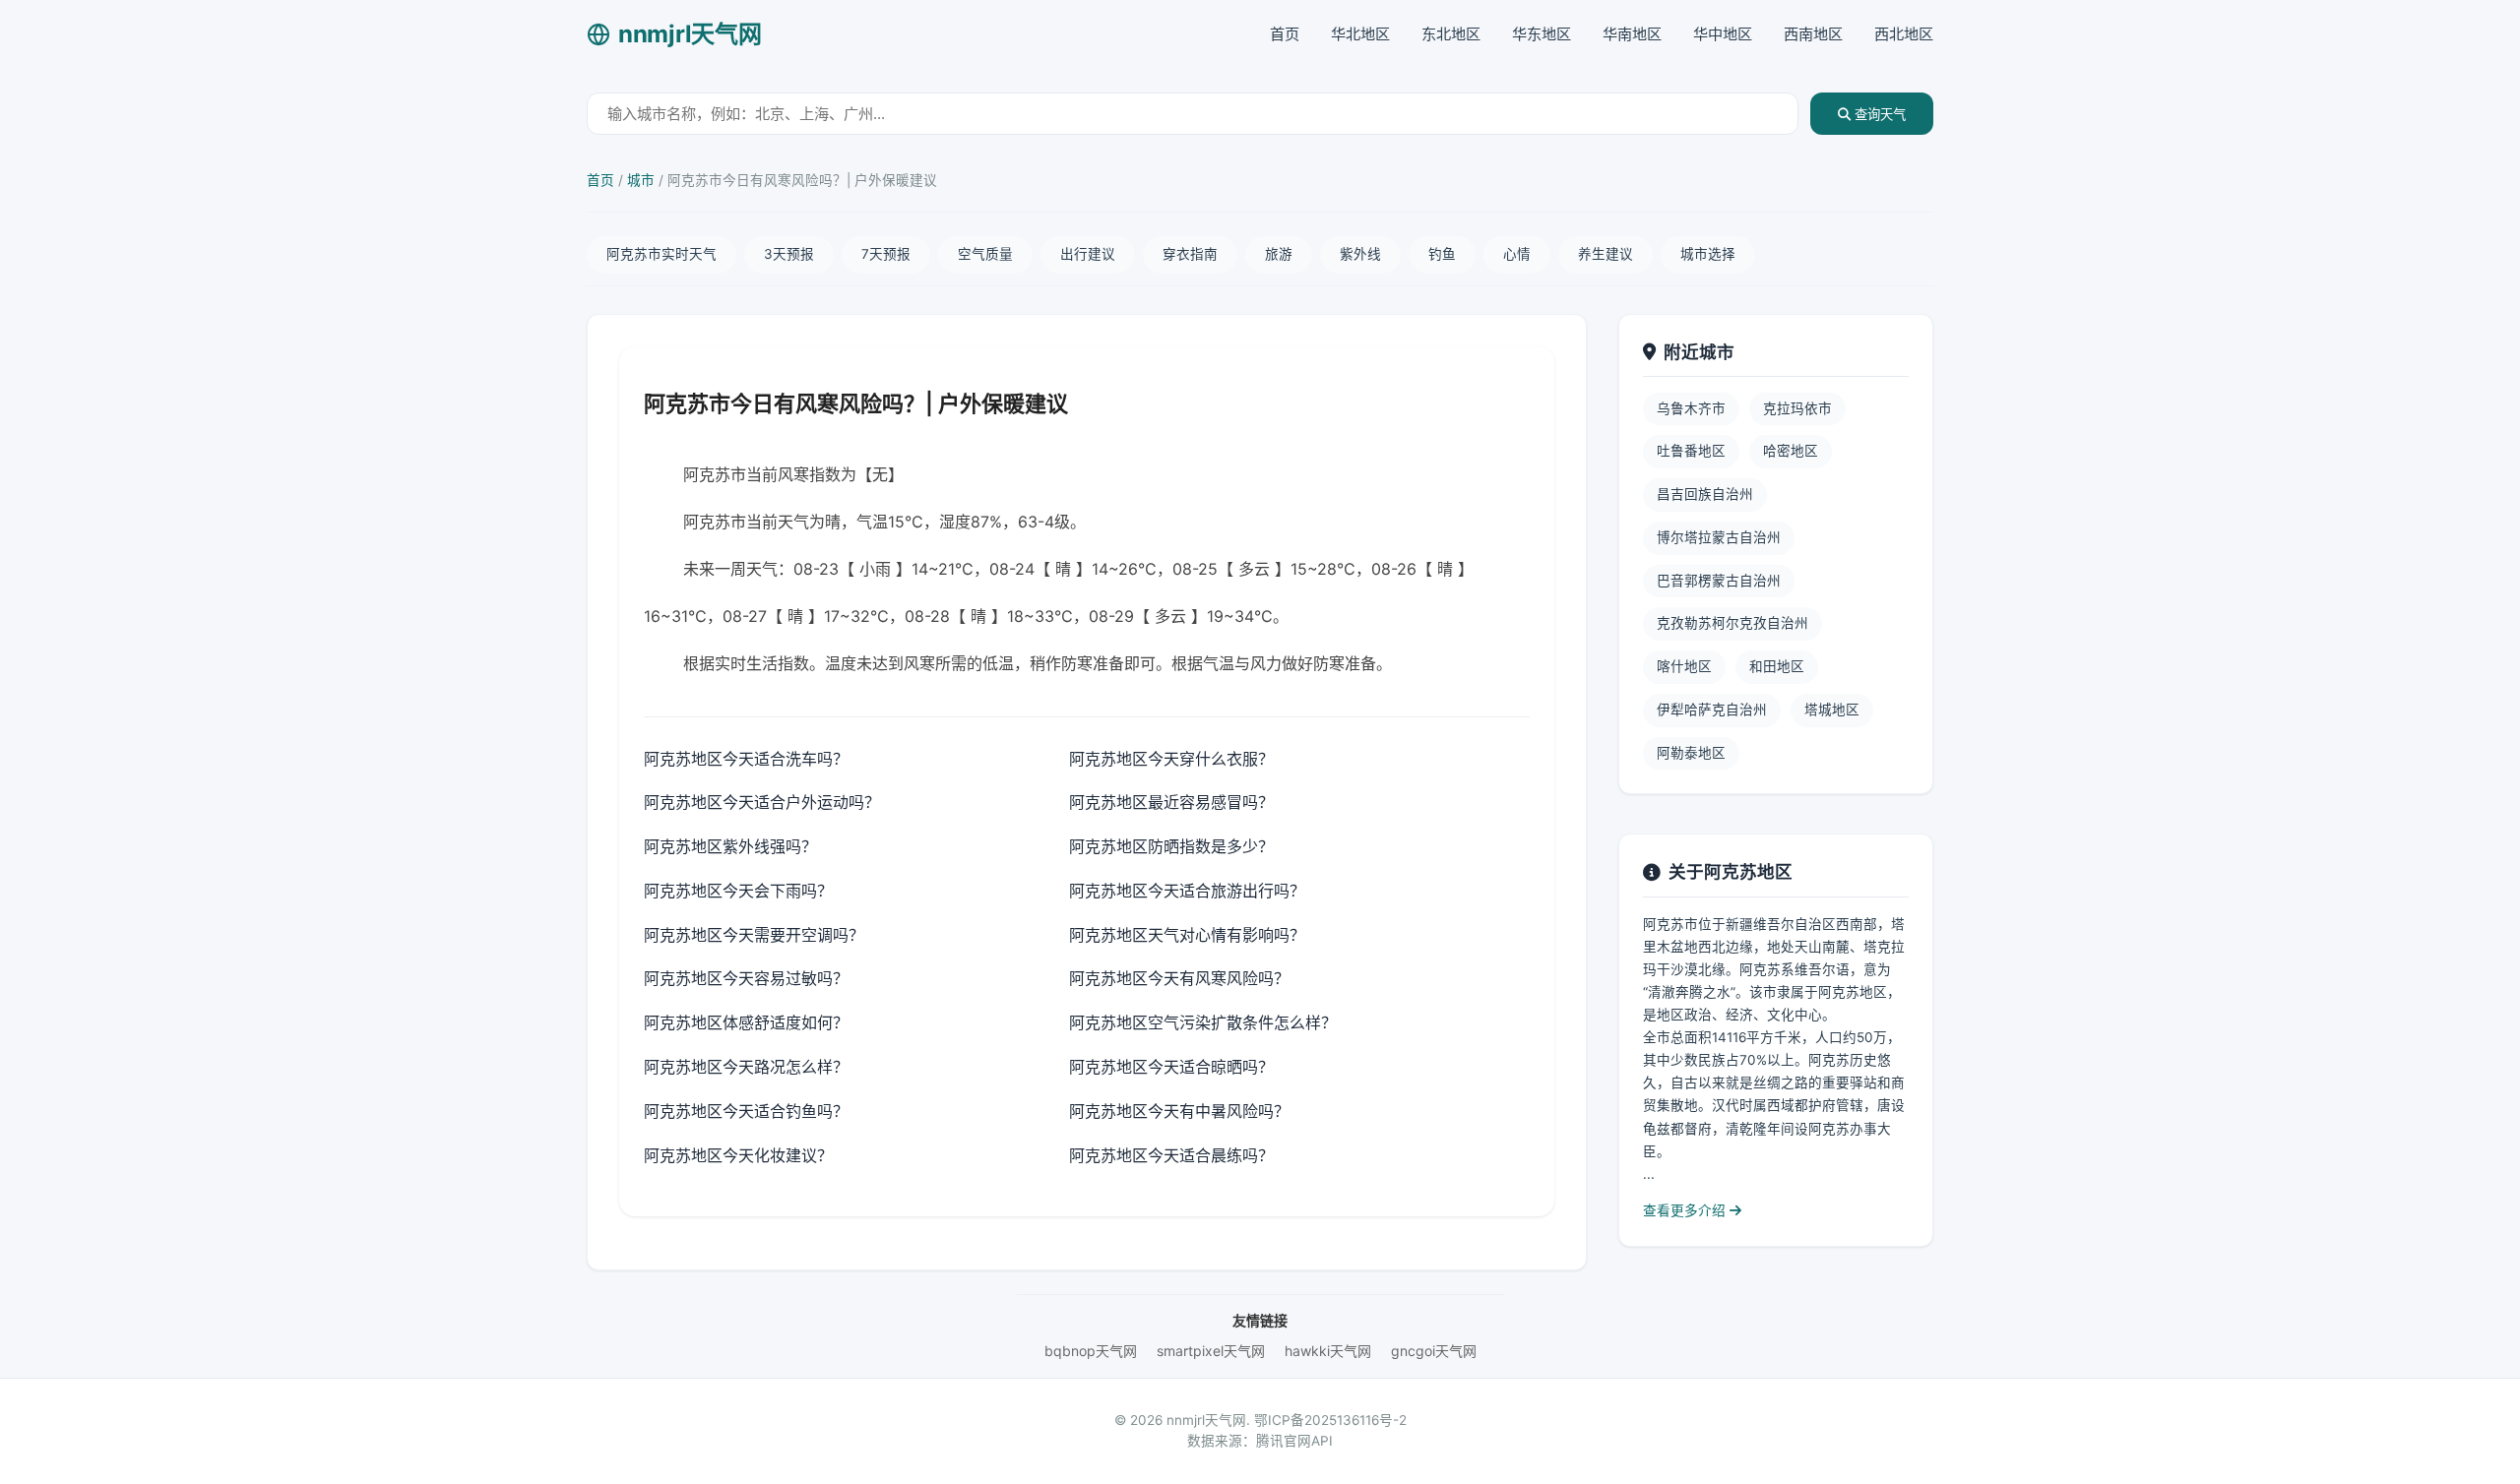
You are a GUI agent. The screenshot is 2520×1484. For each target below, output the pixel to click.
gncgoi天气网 (1434, 1351)
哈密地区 (1791, 451)
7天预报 (886, 254)
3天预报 (789, 254)
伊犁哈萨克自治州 (1712, 710)
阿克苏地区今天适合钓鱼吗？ (746, 1111)
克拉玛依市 (1797, 408)
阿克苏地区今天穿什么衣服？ (1171, 759)
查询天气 (1878, 115)
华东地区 (1542, 34)
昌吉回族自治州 (1705, 494)
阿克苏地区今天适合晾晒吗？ (1171, 1067)
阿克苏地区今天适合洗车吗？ (746, 759)
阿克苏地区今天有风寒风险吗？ (1179, 978)
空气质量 (985, 254)
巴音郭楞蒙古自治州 (1719, 581)
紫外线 (1360, 254)
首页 (1285, 34)
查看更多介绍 (1686, 1210)
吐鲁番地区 (1691, 451)
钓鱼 (1442, 254)
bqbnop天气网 (1091, 1351)
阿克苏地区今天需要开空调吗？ (754, 935)
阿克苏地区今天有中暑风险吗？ (1179, 1111)
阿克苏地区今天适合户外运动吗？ (762, 802)
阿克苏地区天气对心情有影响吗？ (1187, 935)
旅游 (1279, 254)
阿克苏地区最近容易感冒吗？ (1171, 802)
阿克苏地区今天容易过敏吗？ (746, 978)
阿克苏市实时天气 (661, 254)
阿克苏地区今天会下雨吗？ (738, 891)
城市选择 (1708, 254)
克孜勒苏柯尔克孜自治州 (1732, 623)
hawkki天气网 (1328, 1351)
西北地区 (1904, 34)
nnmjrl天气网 (690, 34)
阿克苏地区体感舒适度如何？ (746, 1022)
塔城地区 (1832, 710)
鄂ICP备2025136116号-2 (1330, 1420)
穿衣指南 (1190, 254)
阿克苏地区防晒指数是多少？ (1171, 846)
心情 (1517, 254)
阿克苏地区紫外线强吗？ (730, 846)
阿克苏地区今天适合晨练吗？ (1171, 1155)
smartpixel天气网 (1211, 1351)
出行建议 (1088, 254)
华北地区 (1360, 34)
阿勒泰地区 (1691, 753)
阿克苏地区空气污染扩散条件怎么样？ (1203, 1022)
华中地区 (1723, 34)
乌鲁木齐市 (1691, 408)
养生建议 (1606, 254)
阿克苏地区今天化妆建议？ (738, 1155)
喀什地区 (1684, 666)
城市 (641, 180)
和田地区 (1777, 666)
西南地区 (1813, 34)
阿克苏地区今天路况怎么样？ (746, 1067)
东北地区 (1451, 34)
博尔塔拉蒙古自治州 (1719, 537)
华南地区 (1632, 34)
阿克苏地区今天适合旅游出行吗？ (1187, 891)
